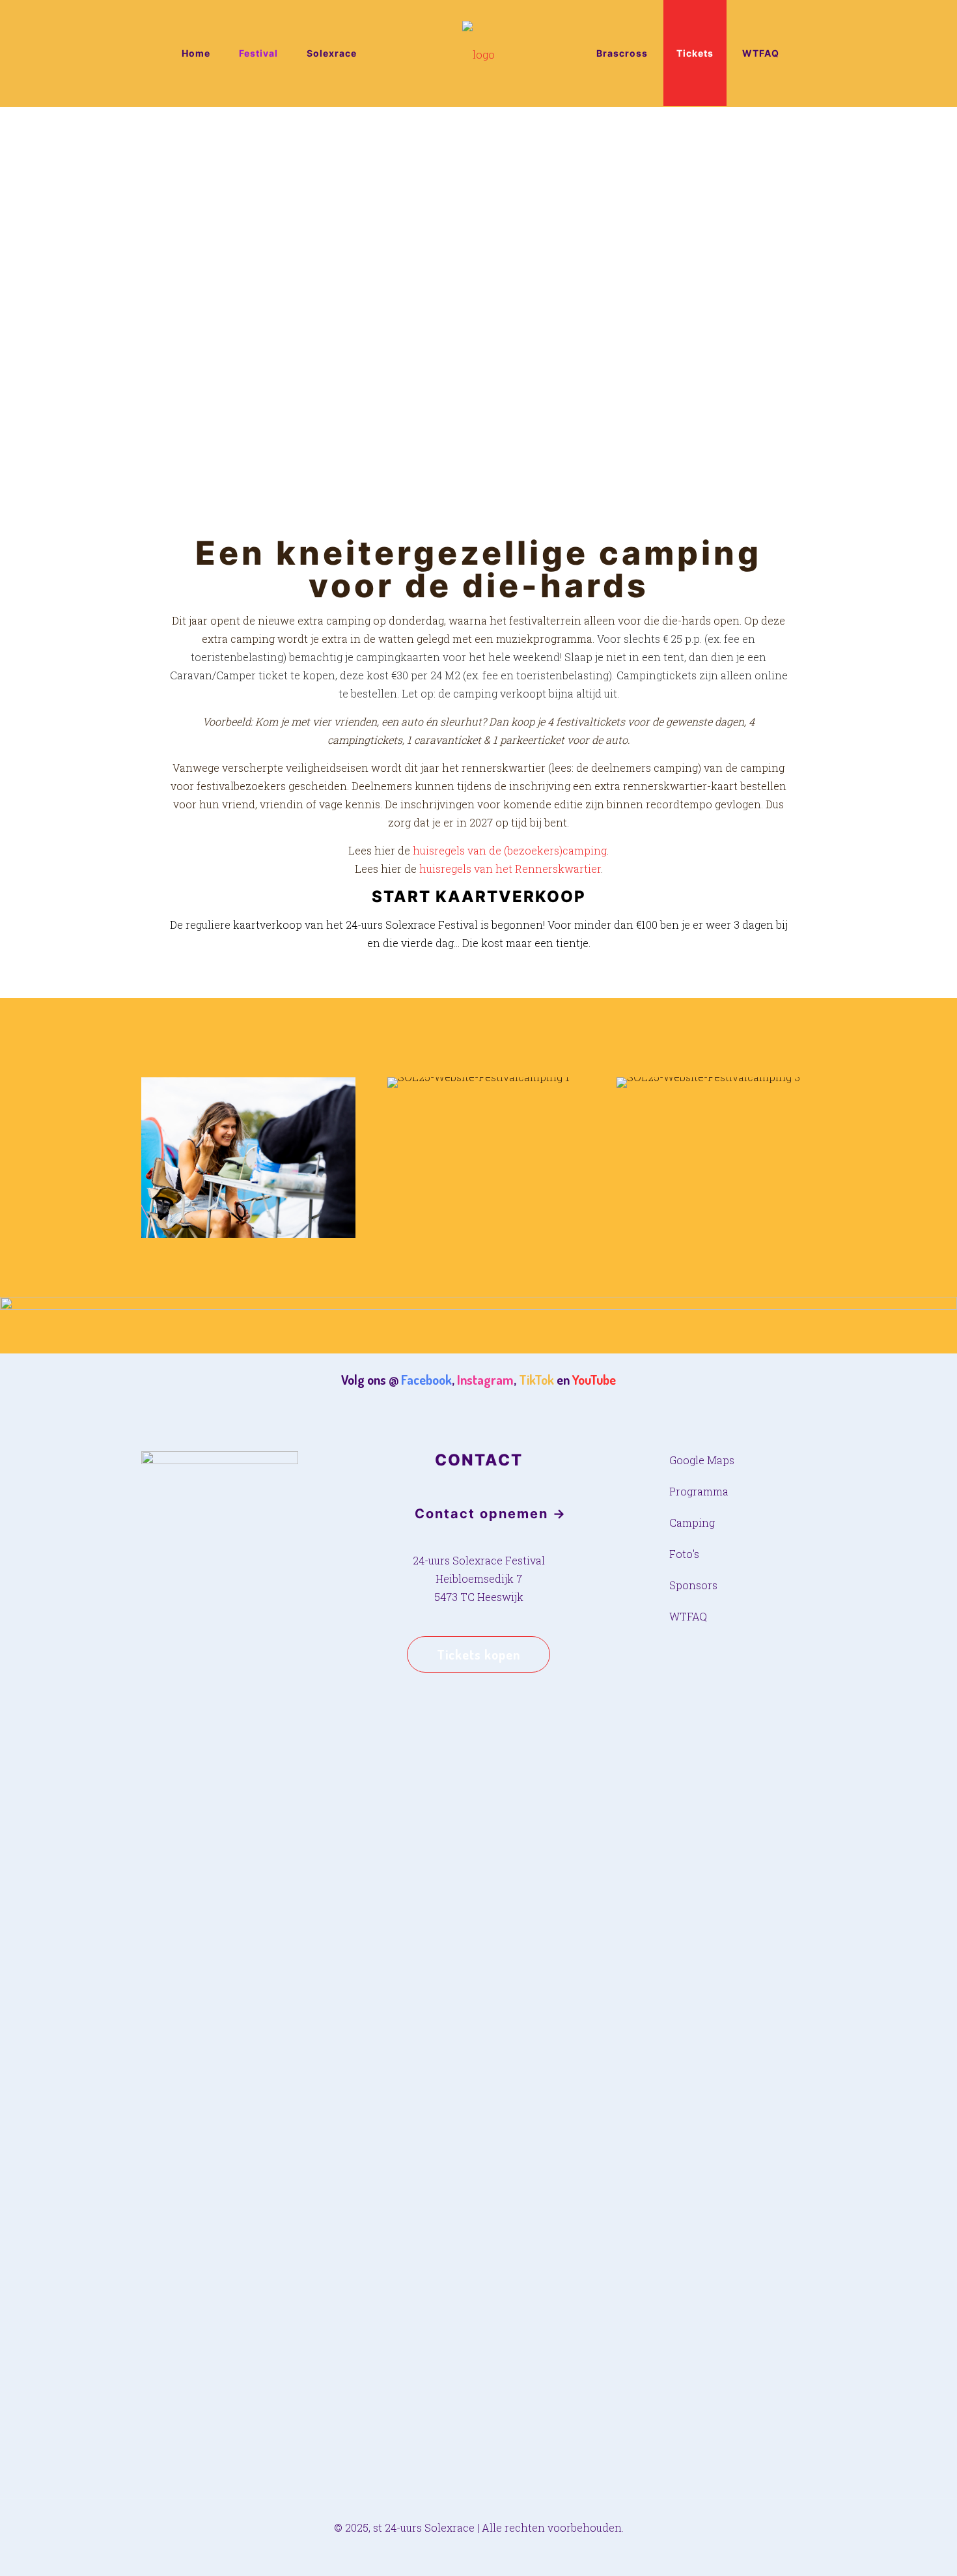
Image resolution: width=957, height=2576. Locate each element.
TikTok (536, 1380)
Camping (692, 1522)
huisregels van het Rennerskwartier (510, 869)
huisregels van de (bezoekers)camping (510, 850)
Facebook (426, 1380)
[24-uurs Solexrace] (479, 53)
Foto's (684, 1554)
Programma (699, 1491)
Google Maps (702, 1460)
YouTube (594, 1380)
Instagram (485, 1380)
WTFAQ (688, 1616)
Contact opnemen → (491, 1514)
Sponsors (693, 1585)
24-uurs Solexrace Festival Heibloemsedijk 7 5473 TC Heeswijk (479, 1578)
